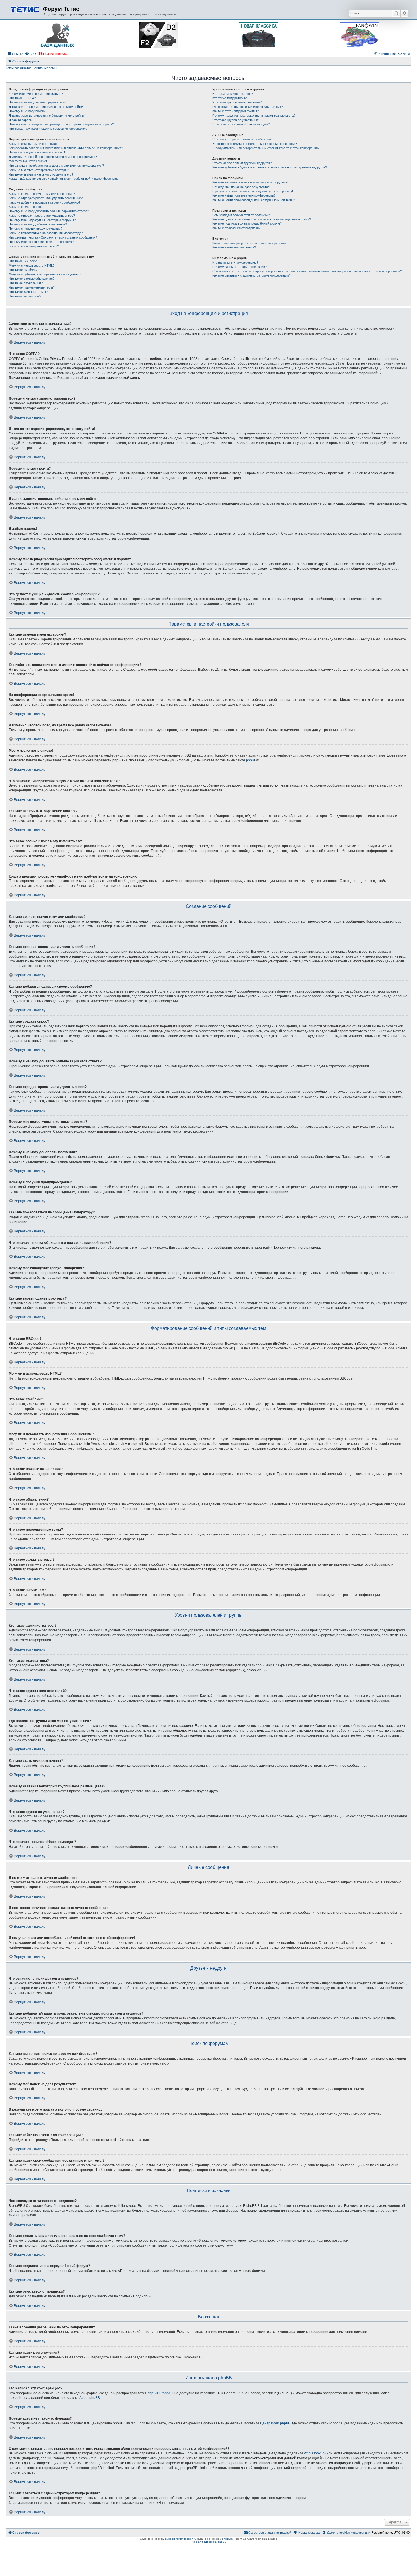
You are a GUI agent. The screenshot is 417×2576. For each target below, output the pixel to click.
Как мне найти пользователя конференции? (244, 195)
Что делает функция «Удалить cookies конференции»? (48, 129)
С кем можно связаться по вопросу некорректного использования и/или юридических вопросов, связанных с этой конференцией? (307, 271)
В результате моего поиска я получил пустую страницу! (253, 191)
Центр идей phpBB (275, 2423)
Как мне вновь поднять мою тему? (34, 246)
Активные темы (46, 68)
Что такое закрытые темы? (28, 292)
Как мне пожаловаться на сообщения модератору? (46, 233)
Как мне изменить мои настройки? (34, 144)
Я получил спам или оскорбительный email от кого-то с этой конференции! (266, 148)
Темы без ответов (19, 68)
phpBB (251, 760)
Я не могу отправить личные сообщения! (242, 139)
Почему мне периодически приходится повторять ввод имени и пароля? (61, 124)
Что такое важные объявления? (32, 279)
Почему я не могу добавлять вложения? (38, 224)
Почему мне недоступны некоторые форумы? (42, 220)
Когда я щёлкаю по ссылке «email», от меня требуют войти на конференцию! (64, 179)
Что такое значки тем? (25, 296)
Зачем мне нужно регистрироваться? (36, 94)
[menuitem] (30, 54)
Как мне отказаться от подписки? (236, 228)
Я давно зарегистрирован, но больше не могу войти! (47, 116)
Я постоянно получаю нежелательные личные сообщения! (255, 144)
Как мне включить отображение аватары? (39, 170)
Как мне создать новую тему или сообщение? (42, 194)
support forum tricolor (179, 2539)
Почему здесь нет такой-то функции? (240, 267)
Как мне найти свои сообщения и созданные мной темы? (254, 200)
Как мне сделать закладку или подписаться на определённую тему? (262, 219)
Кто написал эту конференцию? (235, 262)
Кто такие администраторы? (233, 94)
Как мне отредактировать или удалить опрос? (42, 216)
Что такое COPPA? (22, 98)
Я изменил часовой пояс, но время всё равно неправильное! (53, 157)
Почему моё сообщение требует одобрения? (41, 242)
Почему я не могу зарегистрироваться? (38, 102)
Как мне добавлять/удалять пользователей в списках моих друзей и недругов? (270, 167)
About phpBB (90, 2398)
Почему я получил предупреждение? (35, 229)
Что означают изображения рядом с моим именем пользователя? (56, 166)
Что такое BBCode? (23, 261)
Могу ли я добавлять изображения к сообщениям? (45, 274)
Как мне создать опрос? (26, 207)
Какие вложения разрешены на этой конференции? (249, 243)
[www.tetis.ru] (25, 9)
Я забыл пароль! (21, 120)
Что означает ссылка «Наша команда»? (241, 124)
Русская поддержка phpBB (209, 2542)
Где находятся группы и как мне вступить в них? (248, 107)
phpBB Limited (159, 2393)
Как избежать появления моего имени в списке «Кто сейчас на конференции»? (66, 148)
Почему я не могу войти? (27, 111)
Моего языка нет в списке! (28, 161)
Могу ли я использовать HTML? (32, 266)
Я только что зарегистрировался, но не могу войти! (46, 107)
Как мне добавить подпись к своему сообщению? (45, 202)
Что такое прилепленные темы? (32, 287)
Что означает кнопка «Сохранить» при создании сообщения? (53, 237)
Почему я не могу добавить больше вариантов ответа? (49, 211)
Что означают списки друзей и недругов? (242, 163)
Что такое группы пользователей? (237, 102)
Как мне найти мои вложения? (234, 247)
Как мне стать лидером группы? (236, 111)
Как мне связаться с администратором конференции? (252, 275)
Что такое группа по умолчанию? (236, 120)
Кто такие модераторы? (229, 98)
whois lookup (314, 2453)
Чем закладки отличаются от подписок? (241, 215)
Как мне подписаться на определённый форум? (247, 223)
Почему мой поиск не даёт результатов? (242, 187)
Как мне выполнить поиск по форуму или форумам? (250, 182)
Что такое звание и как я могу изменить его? (41, 174)
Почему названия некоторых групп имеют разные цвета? (254, 116)
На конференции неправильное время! (37, 152)
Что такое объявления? (26, 283)
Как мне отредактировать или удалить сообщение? (46, 198)
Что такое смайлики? (24, 270)
